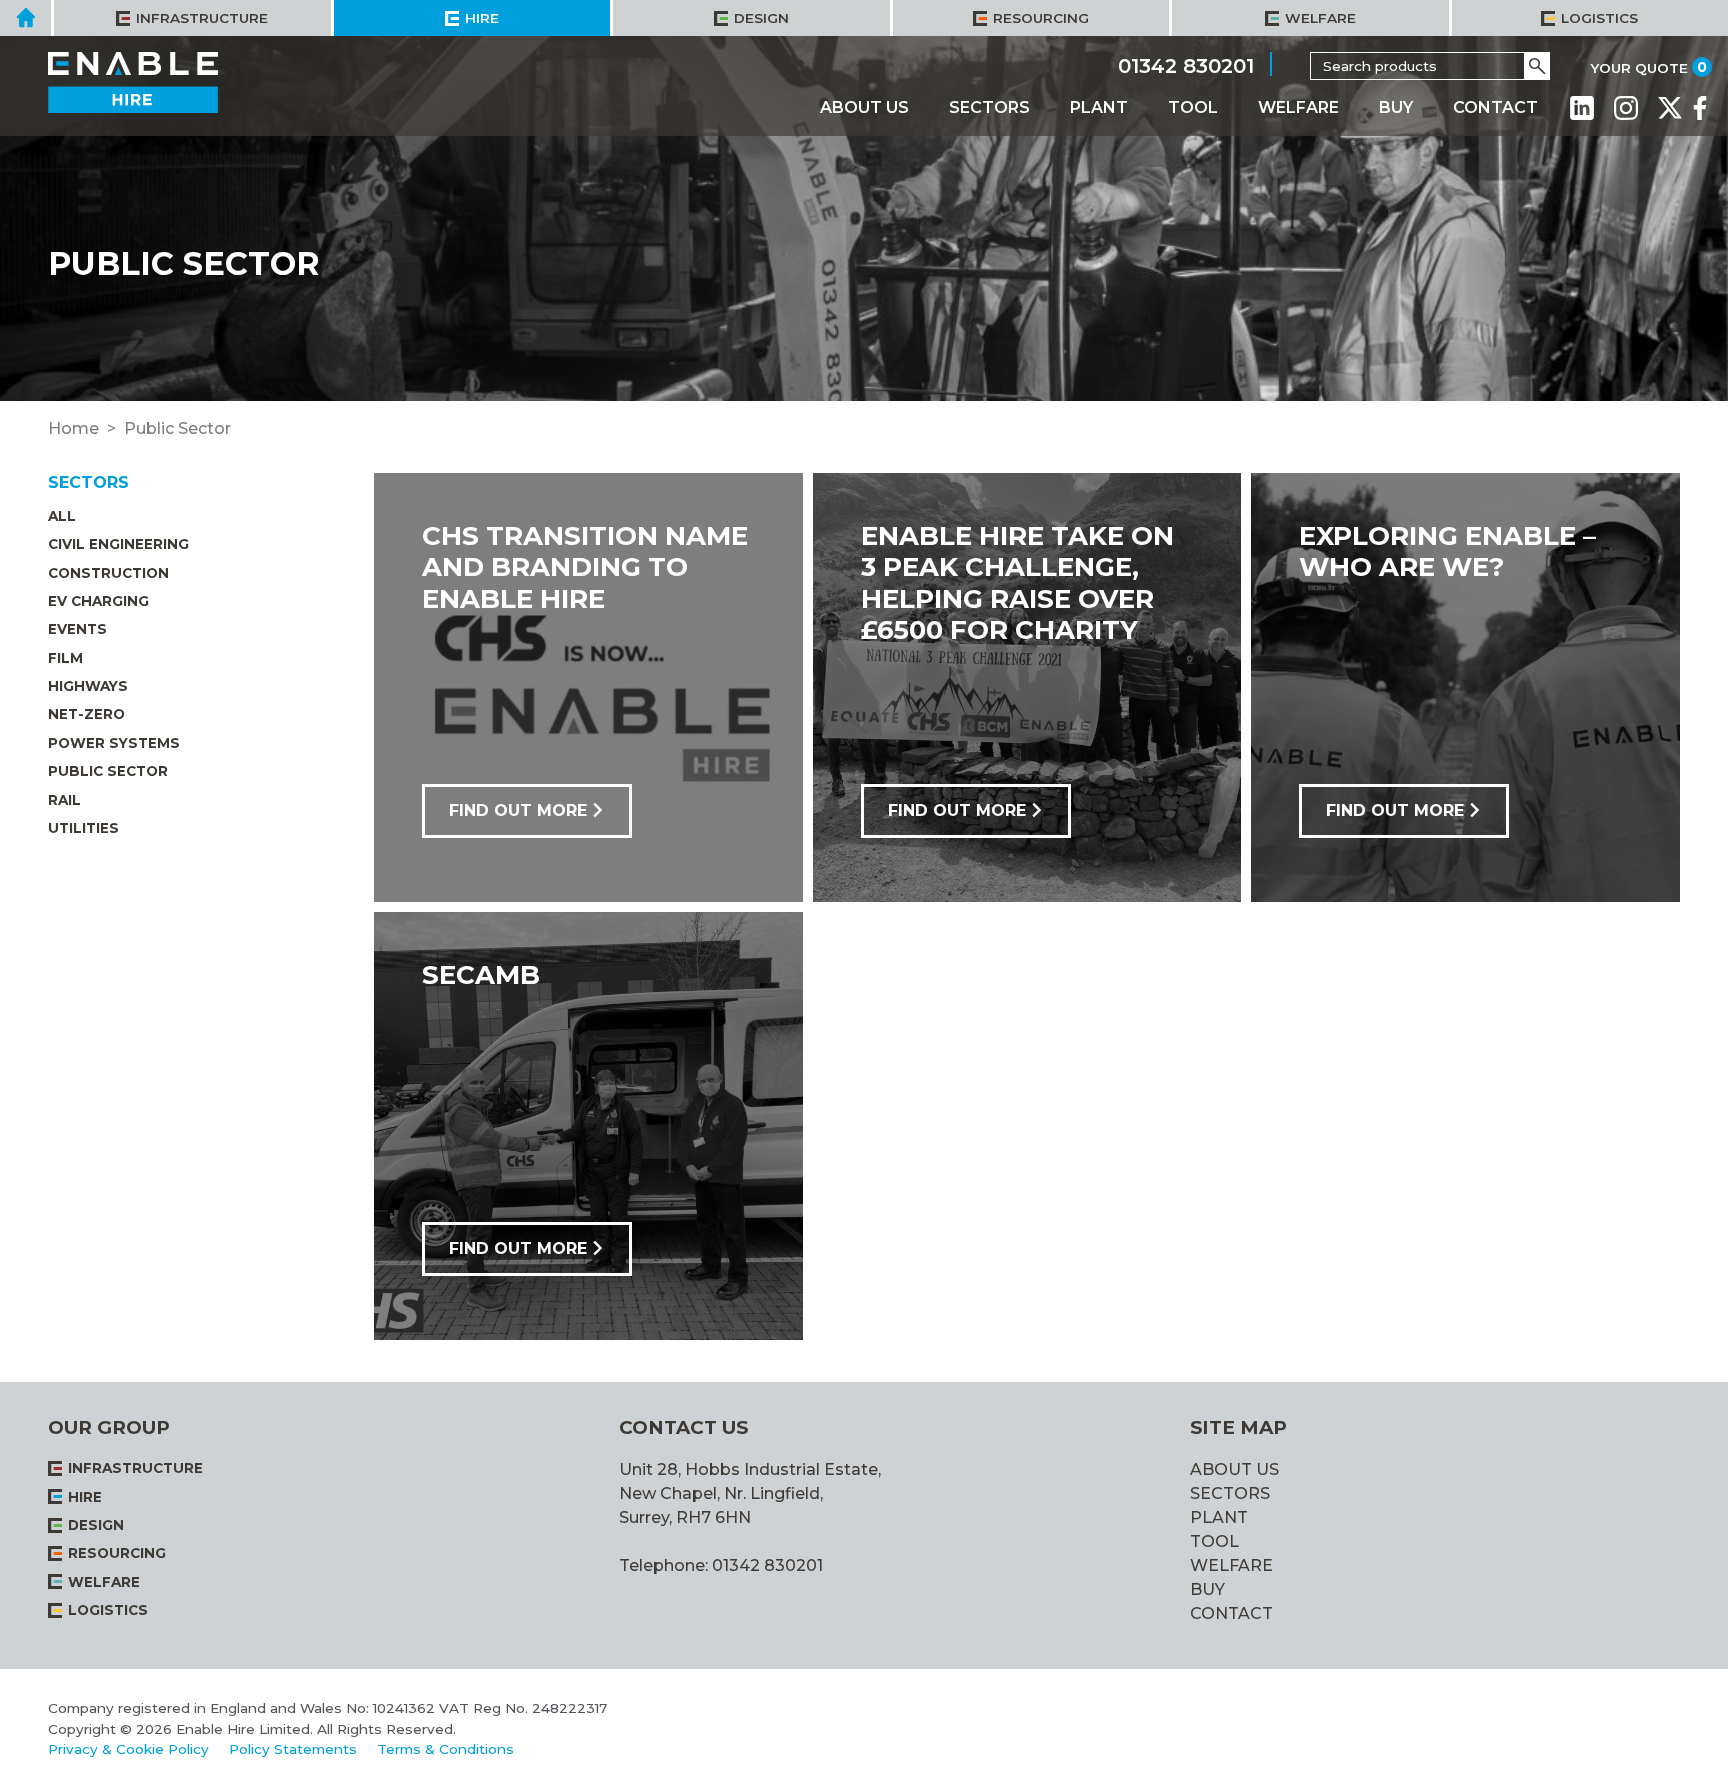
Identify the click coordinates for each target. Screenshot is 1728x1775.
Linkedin (1582, 108)
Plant (1099, 107)
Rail (64, 800)
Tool (1193, 107)
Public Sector (108, 771)
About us (864, 107)
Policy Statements (293, 1749)
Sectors (989, 107)
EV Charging (98, 601)
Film (65, 658)
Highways (88, 686)
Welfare (1298, 107)
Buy (1396, 107)
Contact (1495, 107)
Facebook (1700, 108)
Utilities (83, 828)
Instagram (1626, 108)
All (62, 516)
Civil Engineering (118, 544)
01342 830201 (1186, 65)
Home (73, 428)
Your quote (1639, 68)
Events (77, 629)
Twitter (1670, 108)
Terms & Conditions (445, 1749)
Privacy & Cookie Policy (128, 1749)
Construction (108, 573)
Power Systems (114, 743)
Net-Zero (86, 714)
